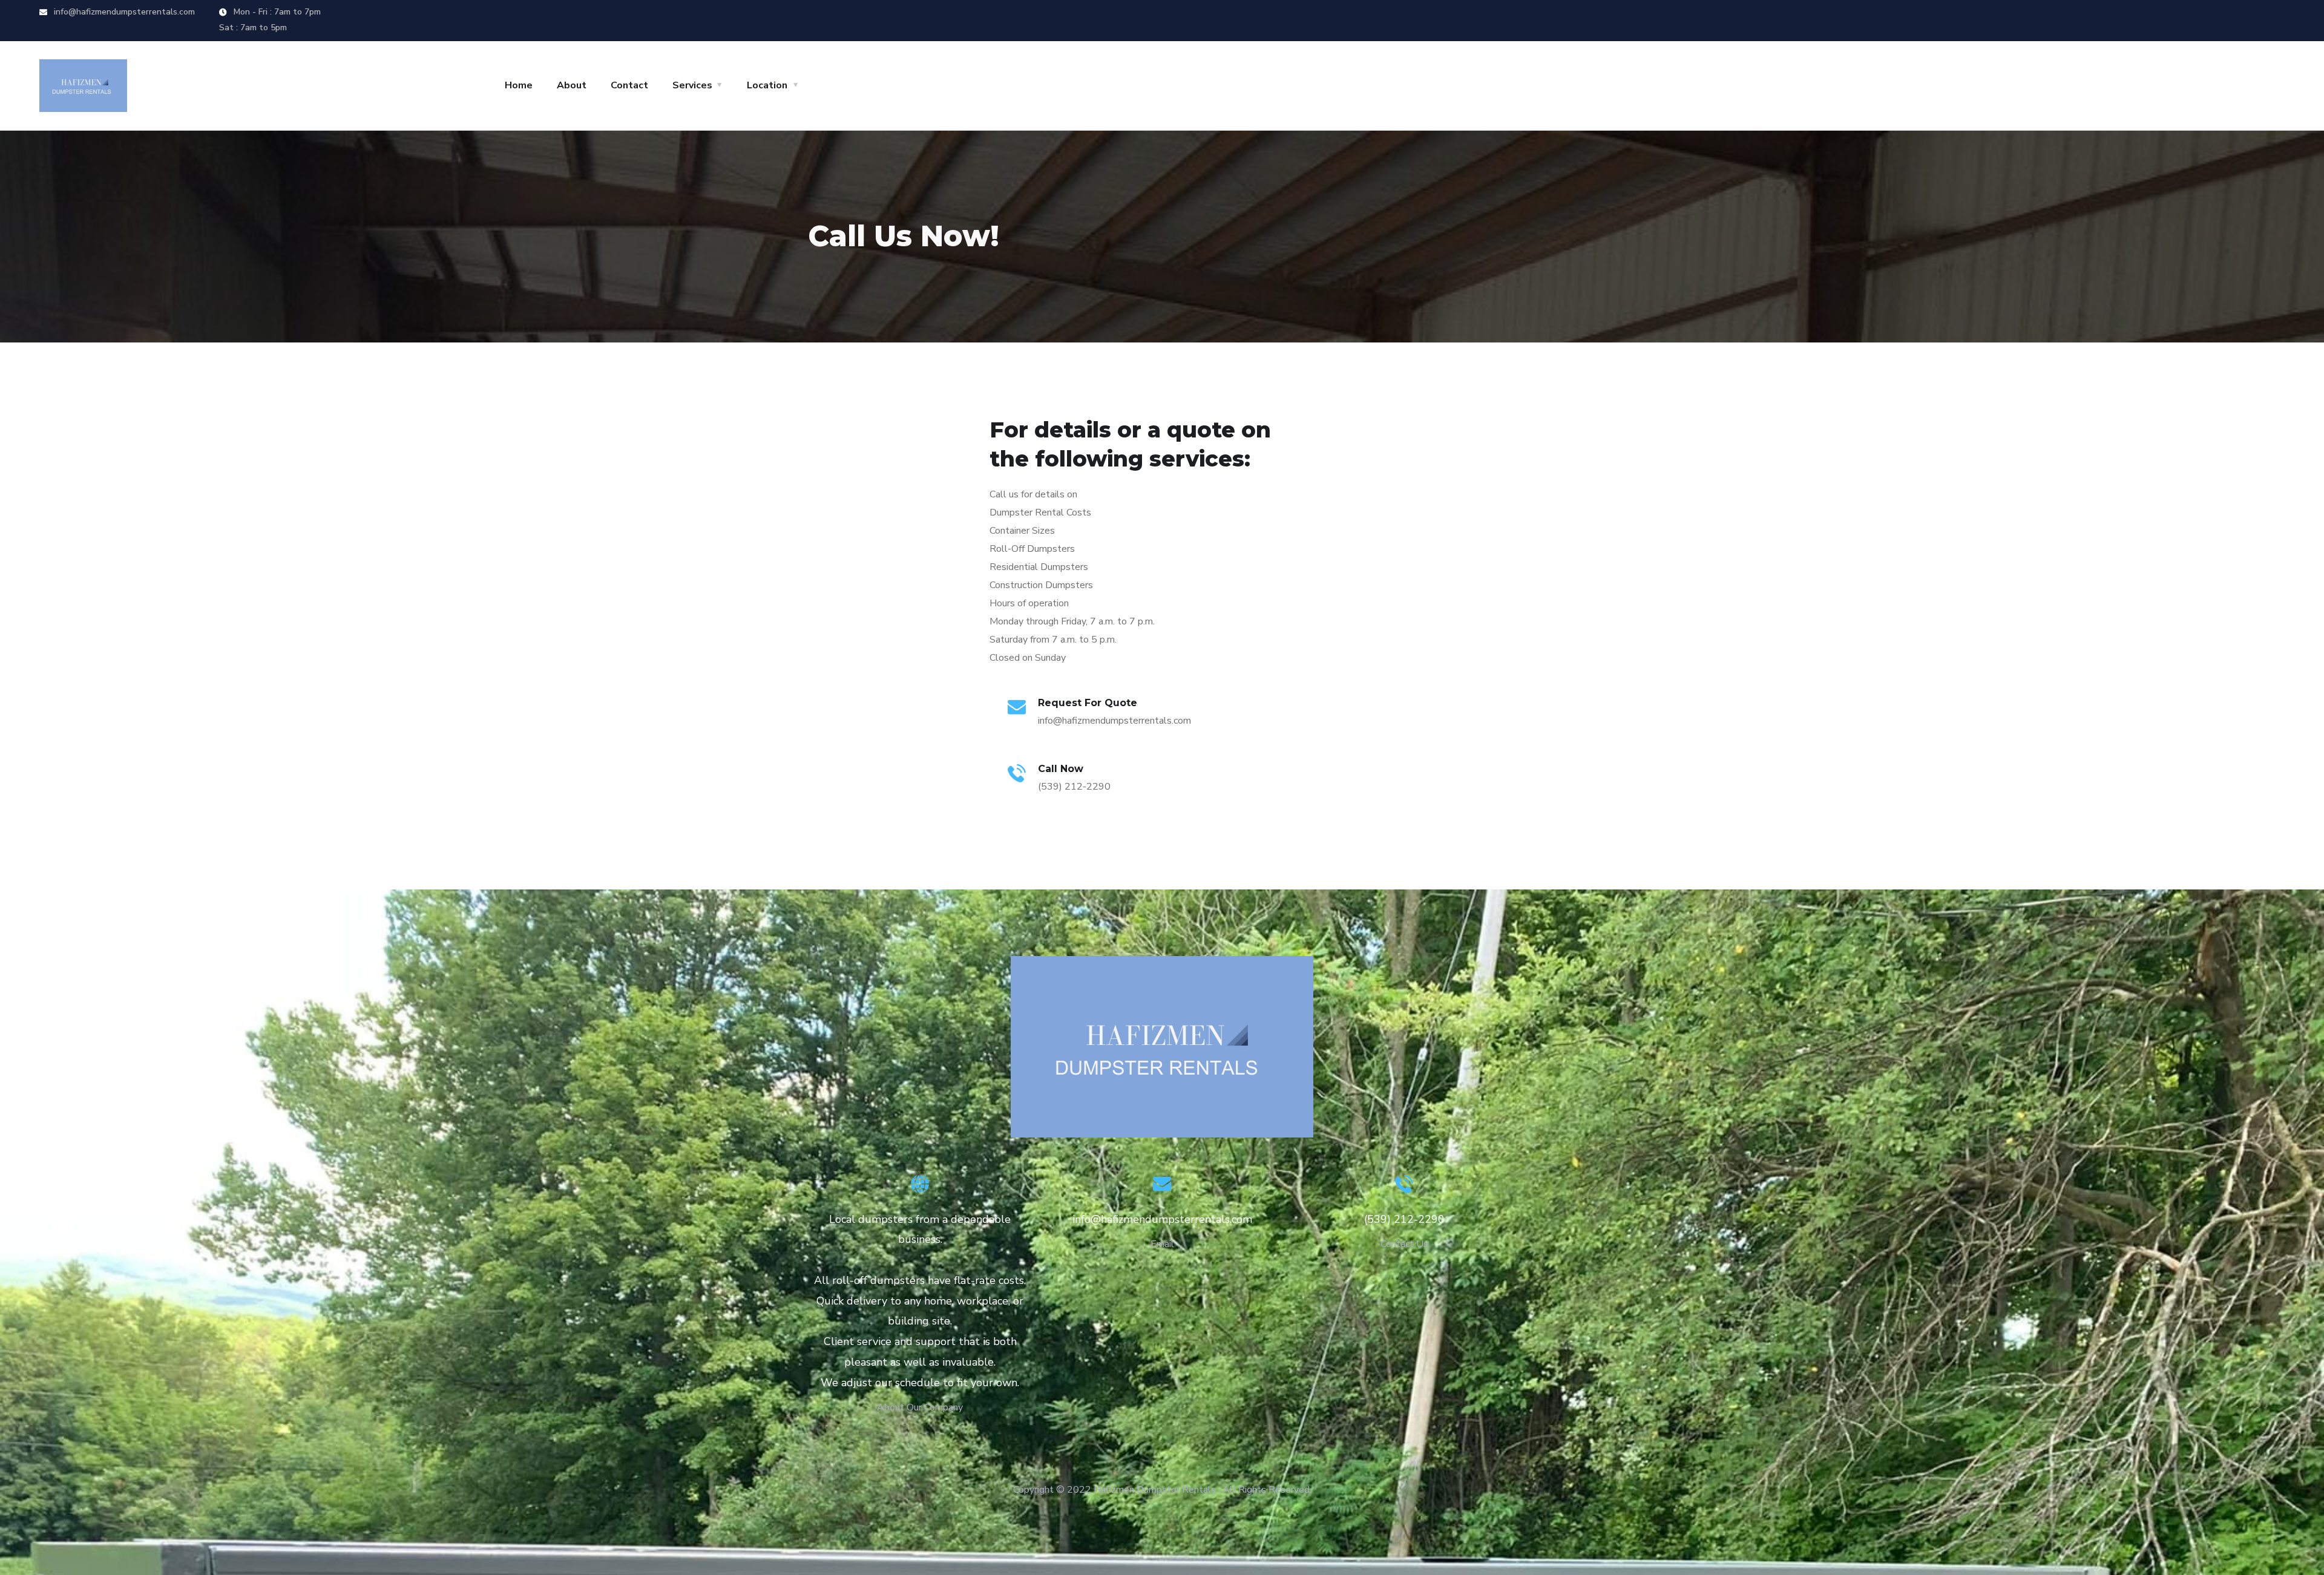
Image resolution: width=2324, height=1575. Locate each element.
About (572, 85)
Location (767, 85)
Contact (629, 85)
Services (692, 85)
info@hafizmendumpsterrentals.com (123, 12)
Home (519, 85)
